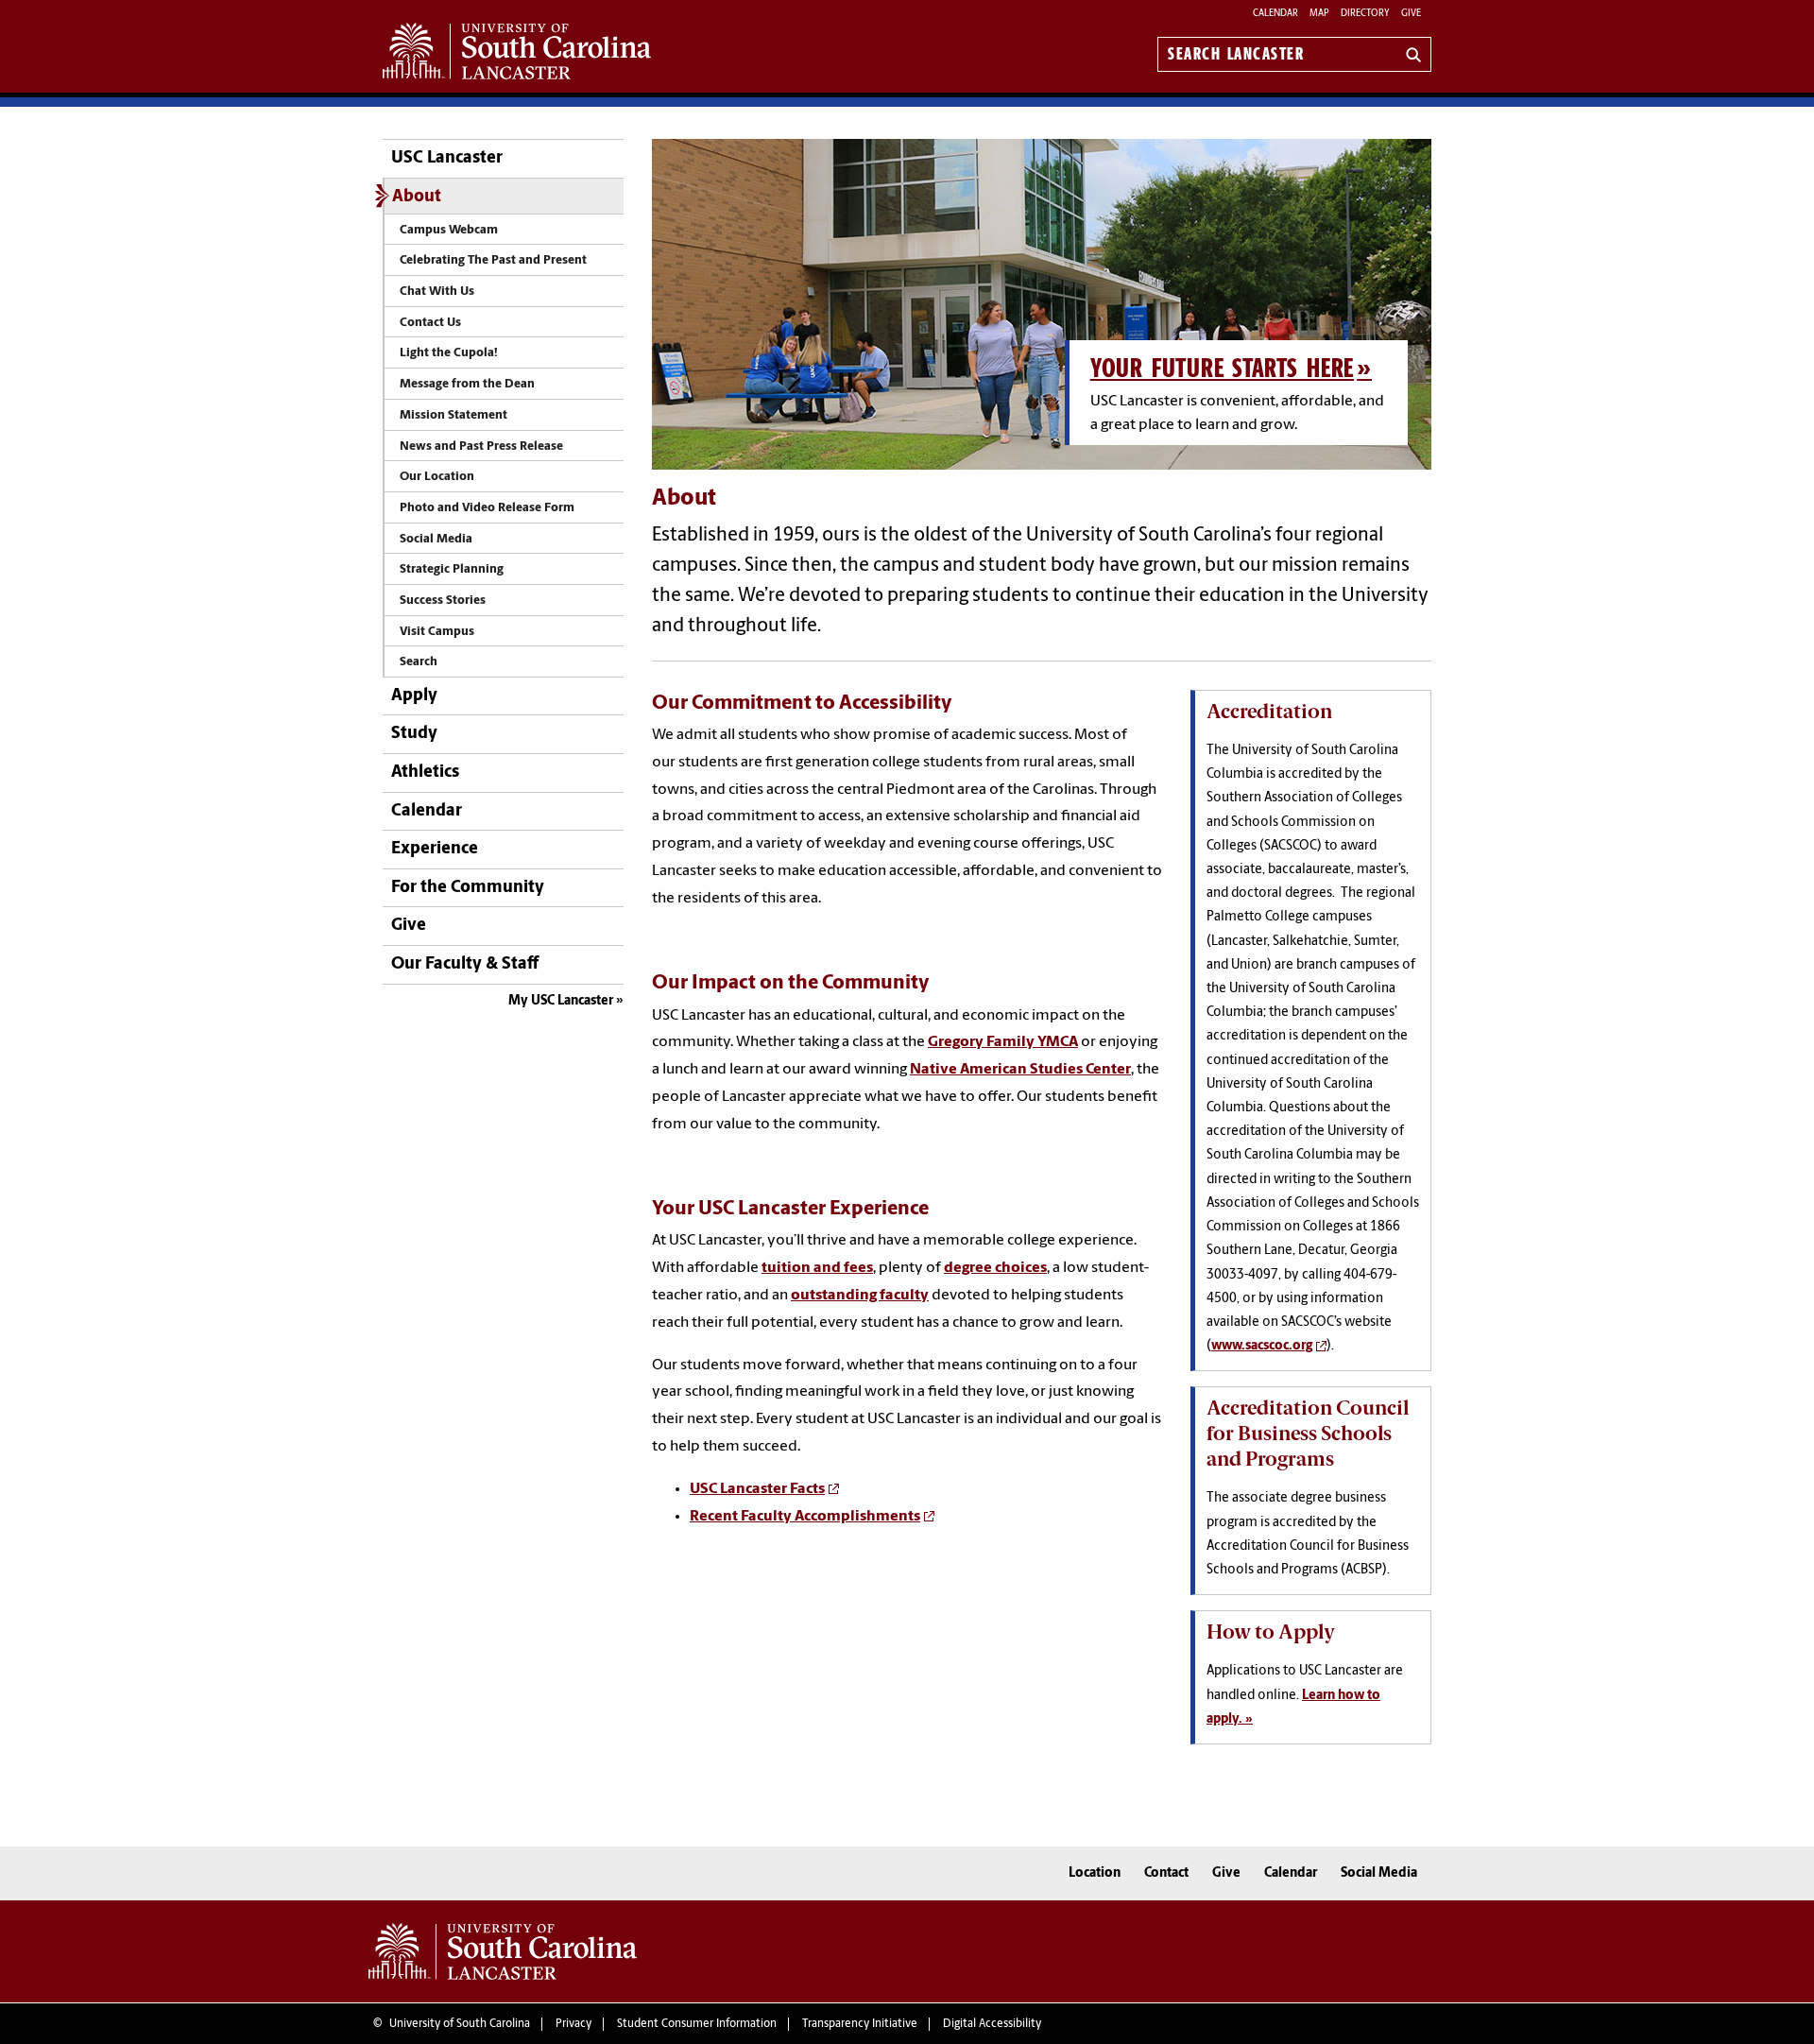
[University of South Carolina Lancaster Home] (517, 51)
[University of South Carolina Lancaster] (503, 1951)
